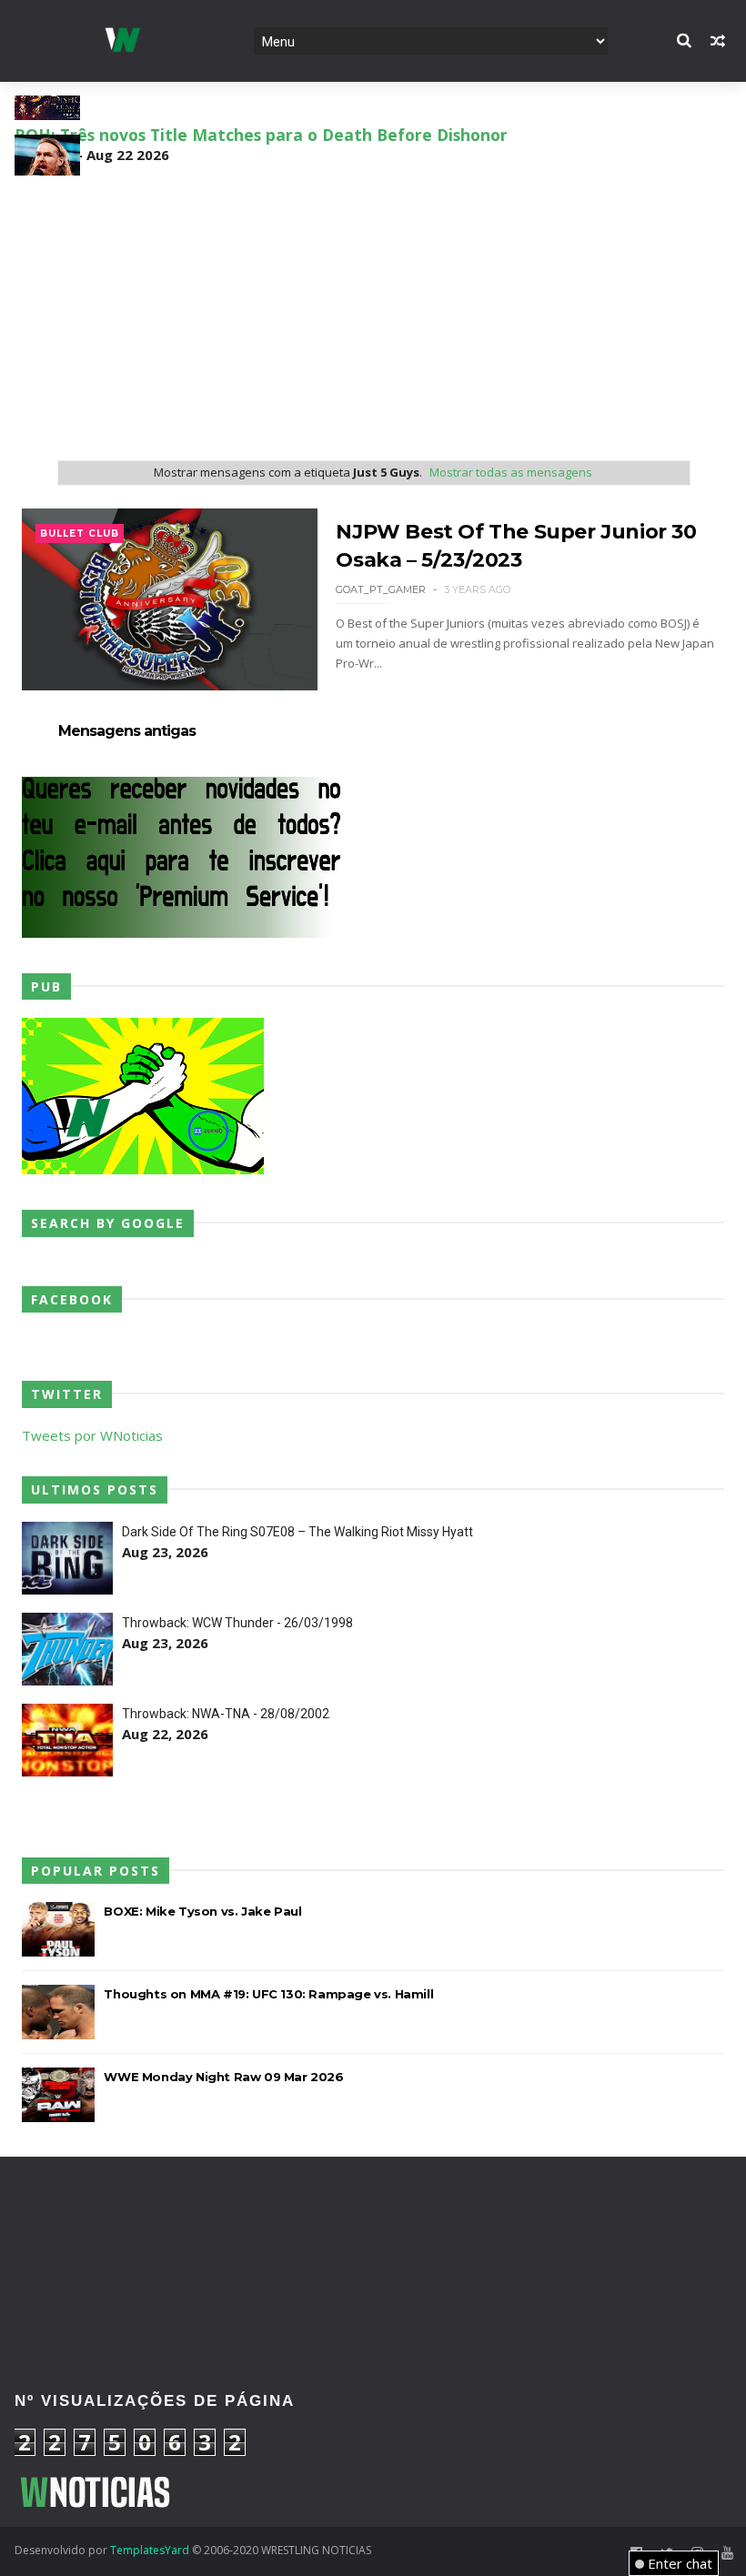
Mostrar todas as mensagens (511, 472)
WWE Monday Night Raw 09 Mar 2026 (223, 2077)
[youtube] (727, 2553)
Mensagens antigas (127, 731)
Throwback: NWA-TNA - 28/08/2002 (226, 1714)
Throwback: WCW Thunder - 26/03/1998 (237, 1623)
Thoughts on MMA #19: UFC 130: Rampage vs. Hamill (268, 1994)
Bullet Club (80, 533)
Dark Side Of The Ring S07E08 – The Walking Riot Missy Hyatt (297, 1532)
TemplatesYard (150, 2550)
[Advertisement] (373, 312)
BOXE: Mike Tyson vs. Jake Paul (202, 1911)
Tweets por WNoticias (92, 1435)
